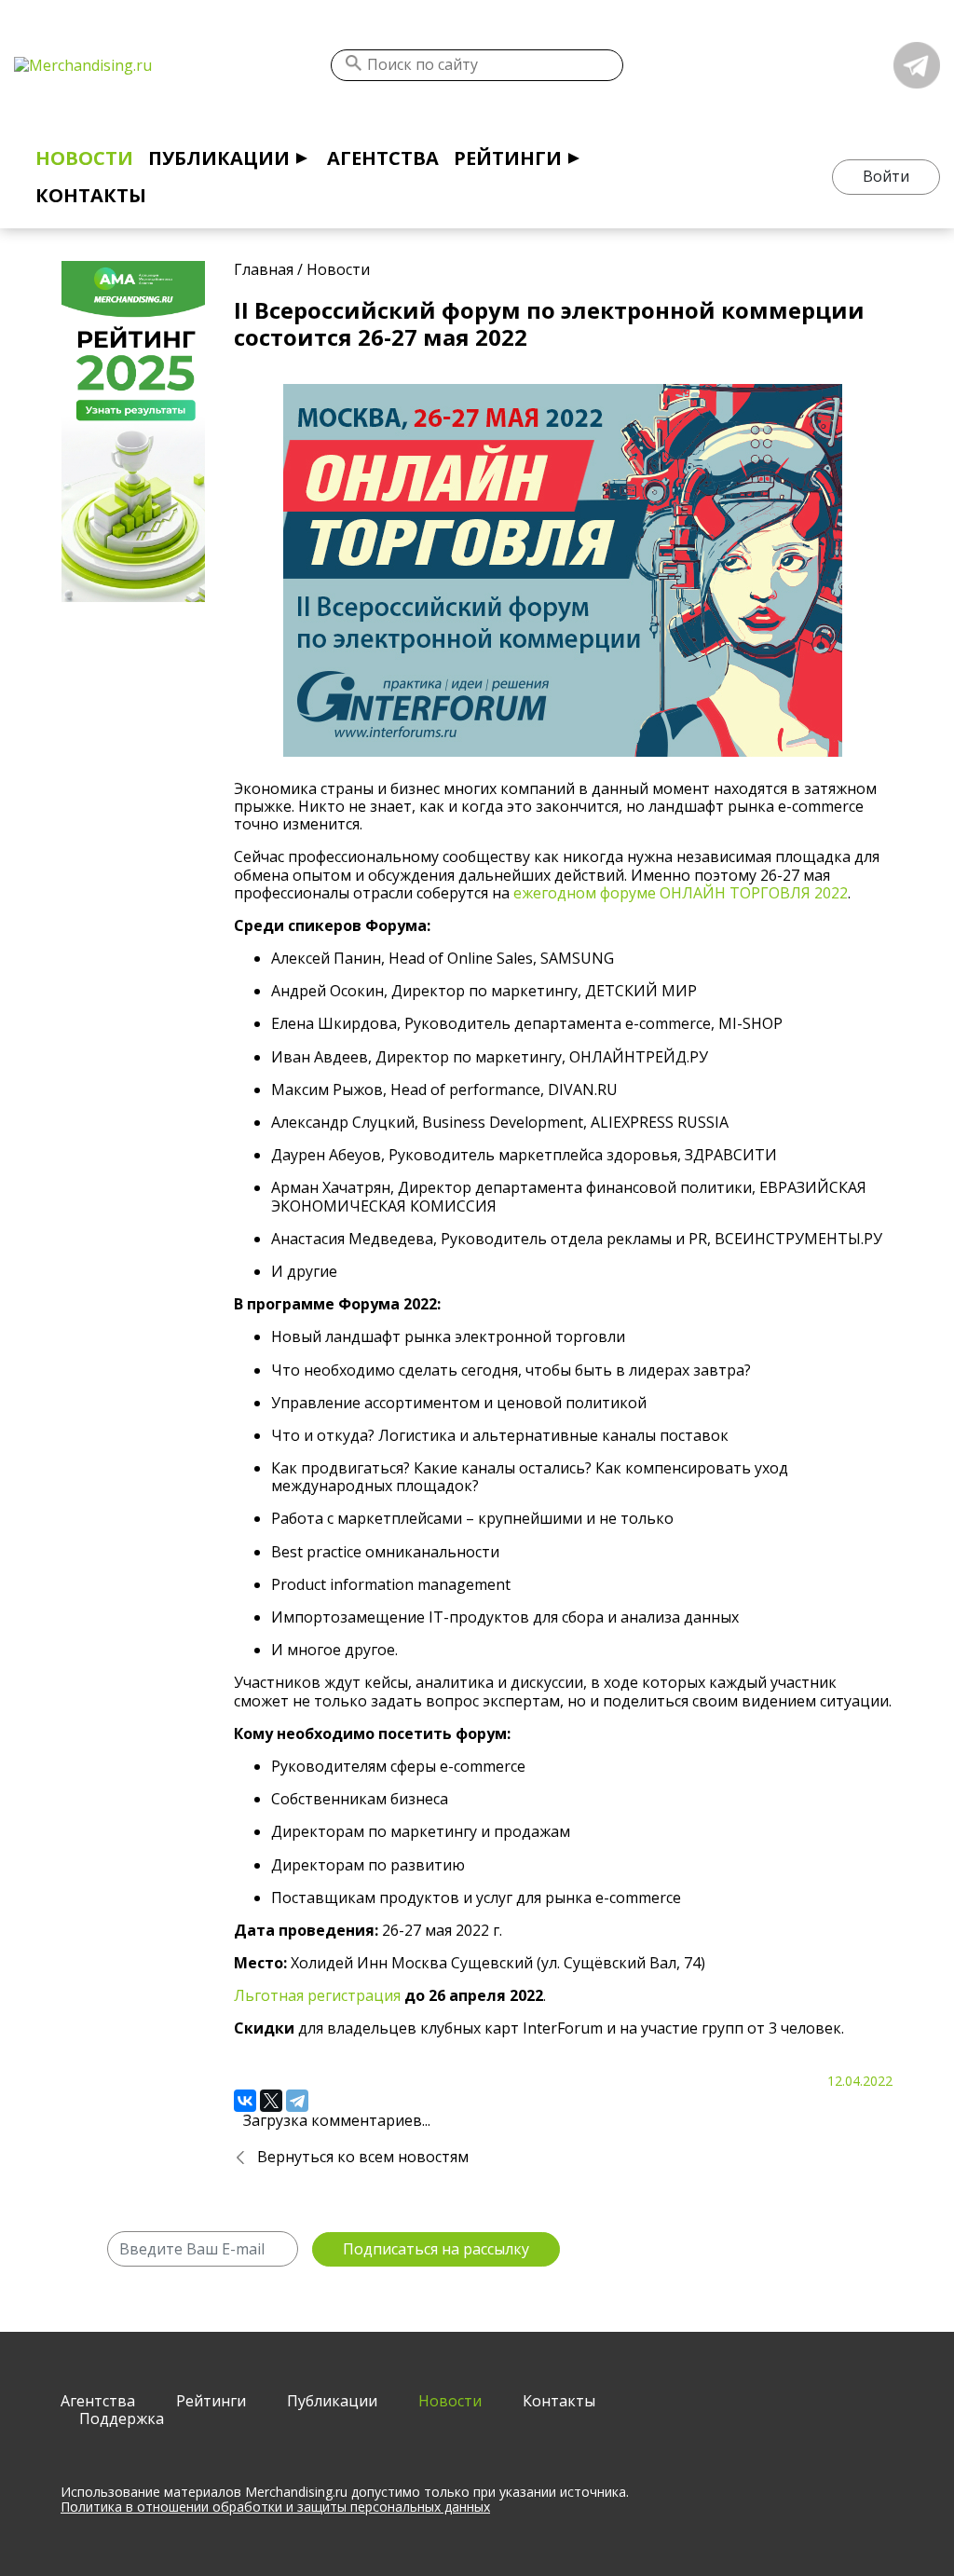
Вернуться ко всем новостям (363, 2157)
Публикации (219, 158)
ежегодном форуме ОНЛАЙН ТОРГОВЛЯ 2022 (681, 893)
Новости (84, 158)
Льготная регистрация (317, 1995)
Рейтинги (508, 158)
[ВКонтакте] (245, 2101)
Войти (886, 176)
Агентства (383, 158)
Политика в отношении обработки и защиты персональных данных (275, 2507)
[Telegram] (297, 2101)
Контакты (91, 195)
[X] (271, 2101)
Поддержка (122, 2418)
